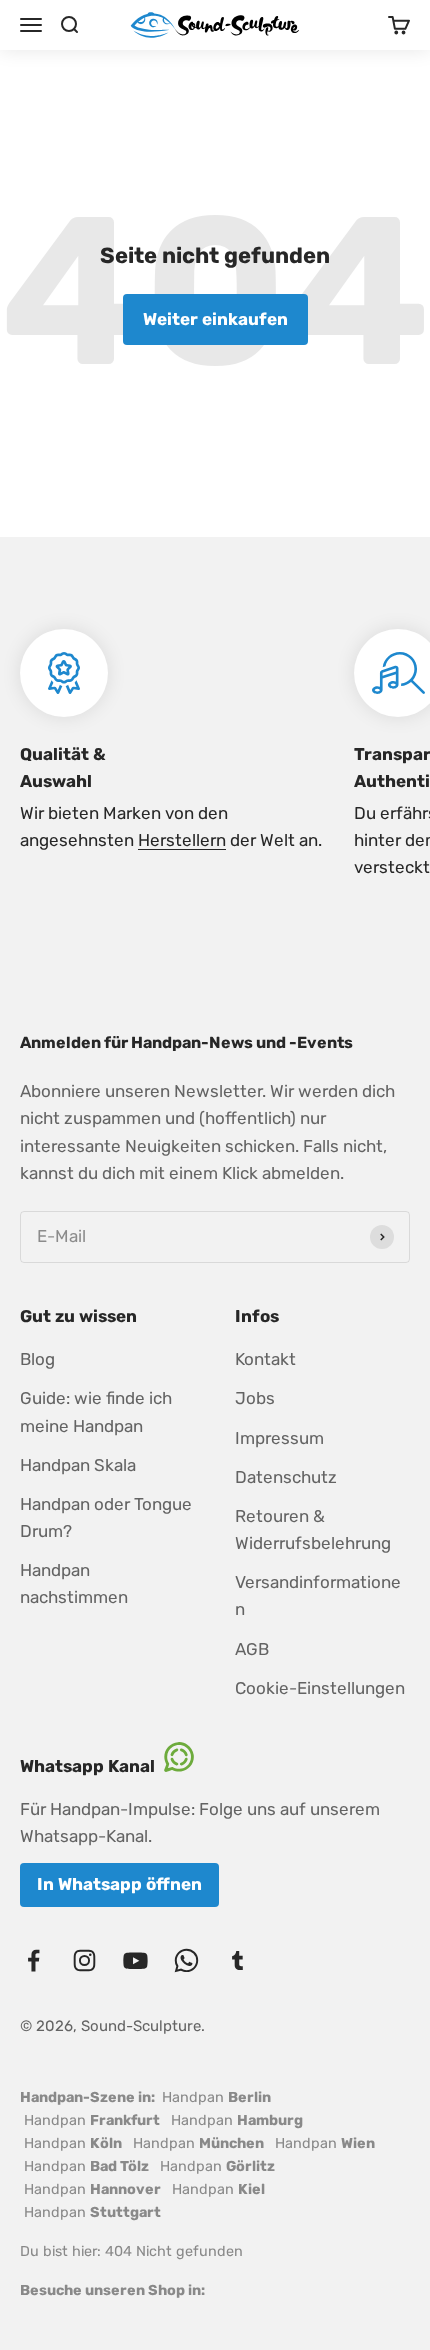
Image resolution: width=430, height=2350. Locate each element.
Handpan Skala (78, 1465)
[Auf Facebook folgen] (33, 1960)
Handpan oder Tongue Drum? (106, 1517)
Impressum (279, 1438)
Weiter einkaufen (215, 319)
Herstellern (182, 840)
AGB (252, 1649)
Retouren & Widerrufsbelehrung (313, 1529)
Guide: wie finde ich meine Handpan (96, 1411)
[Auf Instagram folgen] (84, 1960)
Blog (37, 1359)
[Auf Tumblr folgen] (237, 1960)
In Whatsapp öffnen (119, 1884)
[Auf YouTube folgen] (135, 1960)
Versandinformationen (318, 1595)
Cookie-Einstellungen (320, 1688)
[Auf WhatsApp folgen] (186, 1960)
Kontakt (265, 1359)
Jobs (255, 1398)
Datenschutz (286, 1477)
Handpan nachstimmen (74, 1583)
